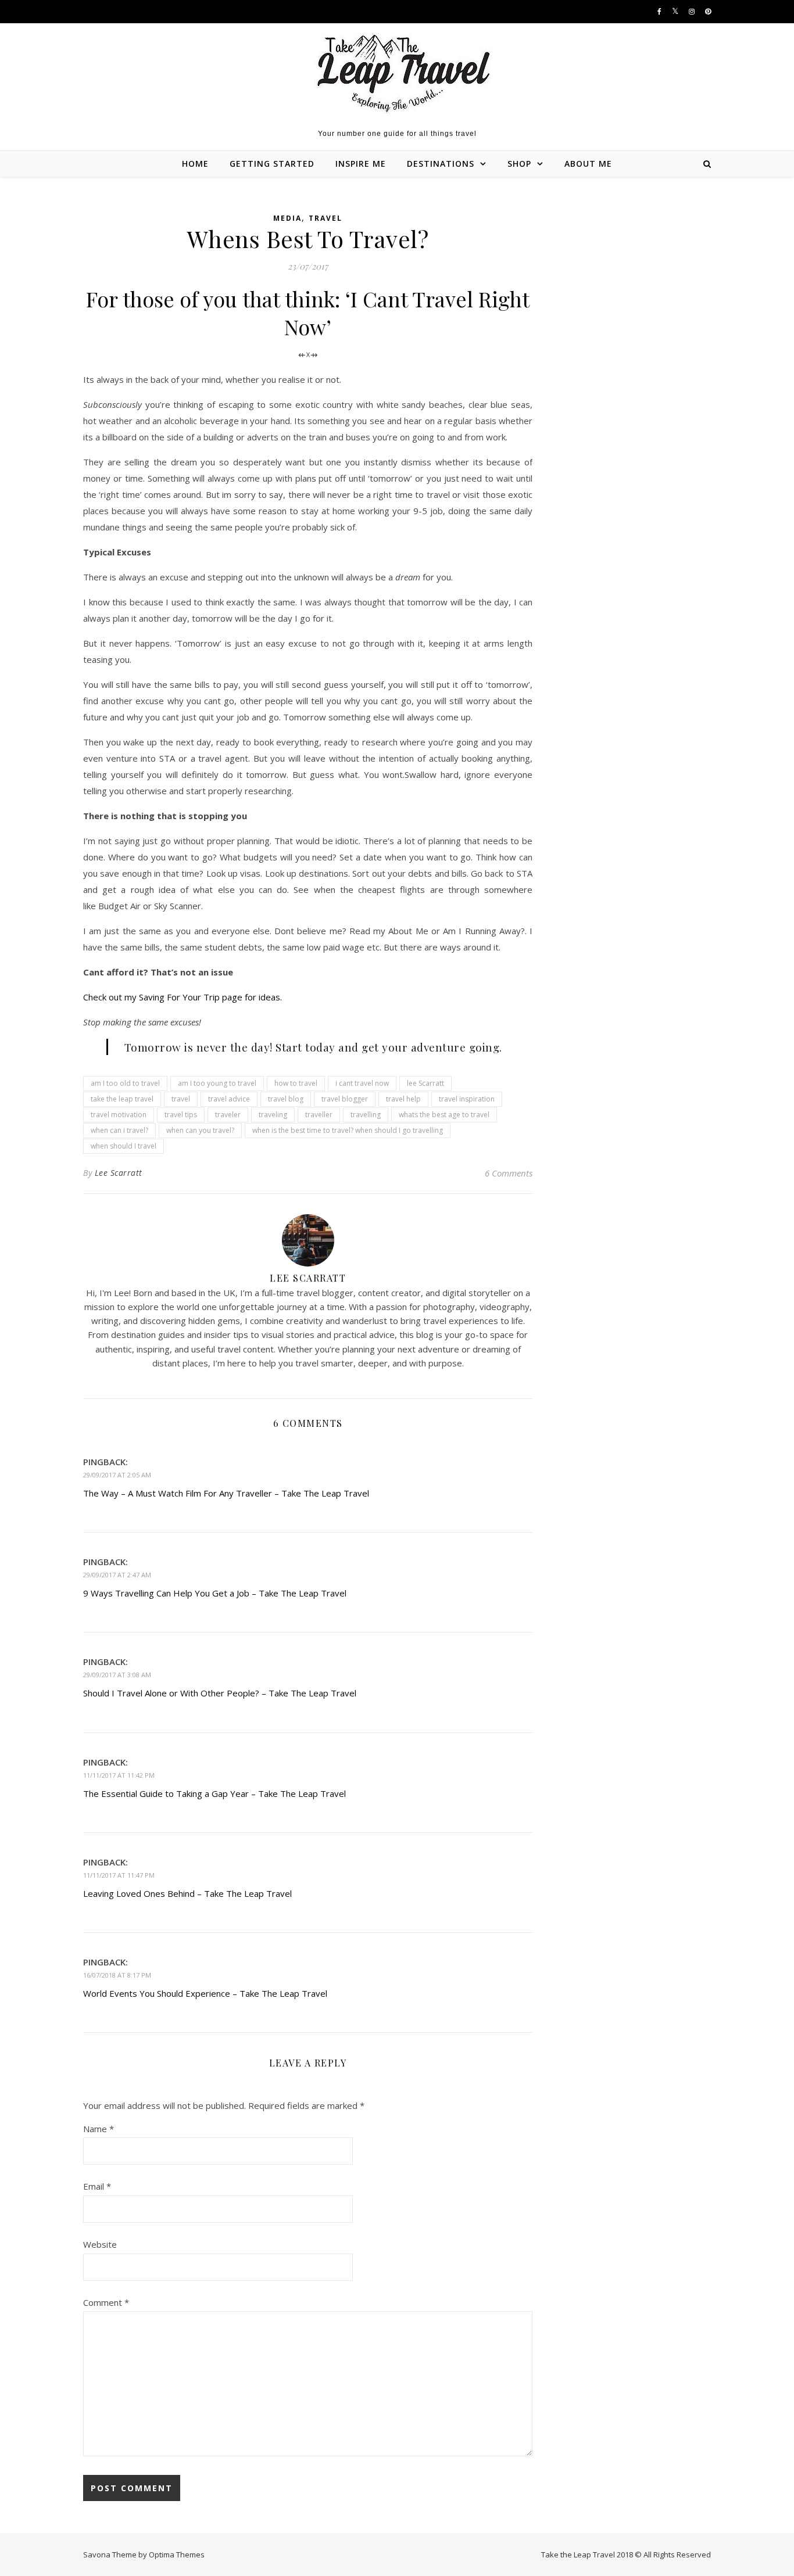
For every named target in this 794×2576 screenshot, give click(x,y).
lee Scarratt (425, 1083)
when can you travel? (200, 1130)
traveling (273, 1115)
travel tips (181, 1115)
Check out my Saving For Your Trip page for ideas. (183, 997)
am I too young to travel (217, 1083)
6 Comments (509, 1173)
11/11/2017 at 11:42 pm (119, 1775)
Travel (326, 218)
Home (195, 164)
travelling (366, 1115)
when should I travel (124, 1146)
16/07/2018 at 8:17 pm (117, 1975)
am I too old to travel (125, 1083)
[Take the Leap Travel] (397, 73)
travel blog (286, 1099)
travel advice (229, 1099)
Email (97, 2186)
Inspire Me (361, 164)
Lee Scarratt (119, 1173)
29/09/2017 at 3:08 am (117, 1675)
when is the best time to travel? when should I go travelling (348, 1130)
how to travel (296, 1083)
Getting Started (272, 164)
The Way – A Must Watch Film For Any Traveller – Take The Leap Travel (226, 1493)
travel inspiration (467, 1099)
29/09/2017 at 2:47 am (117, 1575)
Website (100, 2244)
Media (287, 218)
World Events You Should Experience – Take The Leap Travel (205, 1993)
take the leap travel (122, 1099)
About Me (588, 164)
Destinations (441, 164)
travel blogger (345, 1099)
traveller (319, 1115)
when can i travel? (119, 1130)
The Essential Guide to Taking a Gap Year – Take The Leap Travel (214, 1793)
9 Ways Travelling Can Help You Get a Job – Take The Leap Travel (215, 1593)
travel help (403, 1099)
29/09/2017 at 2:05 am (117, 1475)
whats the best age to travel (444, 1115)
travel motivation (119, 1115)
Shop (519, 164)
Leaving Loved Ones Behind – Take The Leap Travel (187, 1893)
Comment (106, 2302)
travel (181, 1099)
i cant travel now (362, 1083)
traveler (228, 1115)
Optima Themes (177, 2555)
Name (99, 2129)
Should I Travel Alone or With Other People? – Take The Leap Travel (220, 1693)
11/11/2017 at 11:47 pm (119, 1875)
